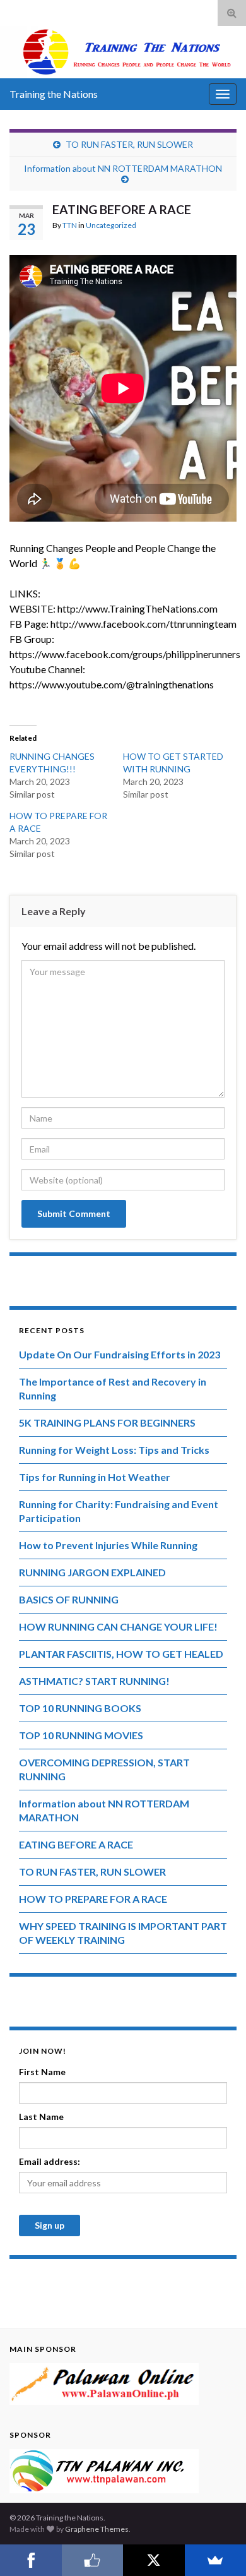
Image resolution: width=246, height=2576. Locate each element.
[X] (154, 2560)
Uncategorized (111, 225)
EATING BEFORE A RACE (76, 1844)
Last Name (41, 2117)
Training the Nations (54, 94)
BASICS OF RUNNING (69, 1599)
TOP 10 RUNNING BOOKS (80, 1708)
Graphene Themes (97, 2529)
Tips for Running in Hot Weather (95, 1477)
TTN (70, 225)
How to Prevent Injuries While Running (108, 1545)
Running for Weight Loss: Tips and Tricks (114, 1450)
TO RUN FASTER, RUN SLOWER (129, 144)
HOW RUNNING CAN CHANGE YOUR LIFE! (118, 1626)
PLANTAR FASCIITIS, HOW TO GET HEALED (121, 1654)
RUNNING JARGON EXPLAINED (92, 1572)
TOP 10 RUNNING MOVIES (81, 1735)
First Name (42, 2072)
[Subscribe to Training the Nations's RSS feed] (15, 10)
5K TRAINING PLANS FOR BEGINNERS (107, 1423)
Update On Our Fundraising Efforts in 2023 (120, 1354)
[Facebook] (31, 2560)
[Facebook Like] (93, 2560)
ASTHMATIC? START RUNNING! (94, 1681)
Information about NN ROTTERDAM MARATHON (123, 168)
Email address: (50, 2161)
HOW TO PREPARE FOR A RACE (93, 1899)
